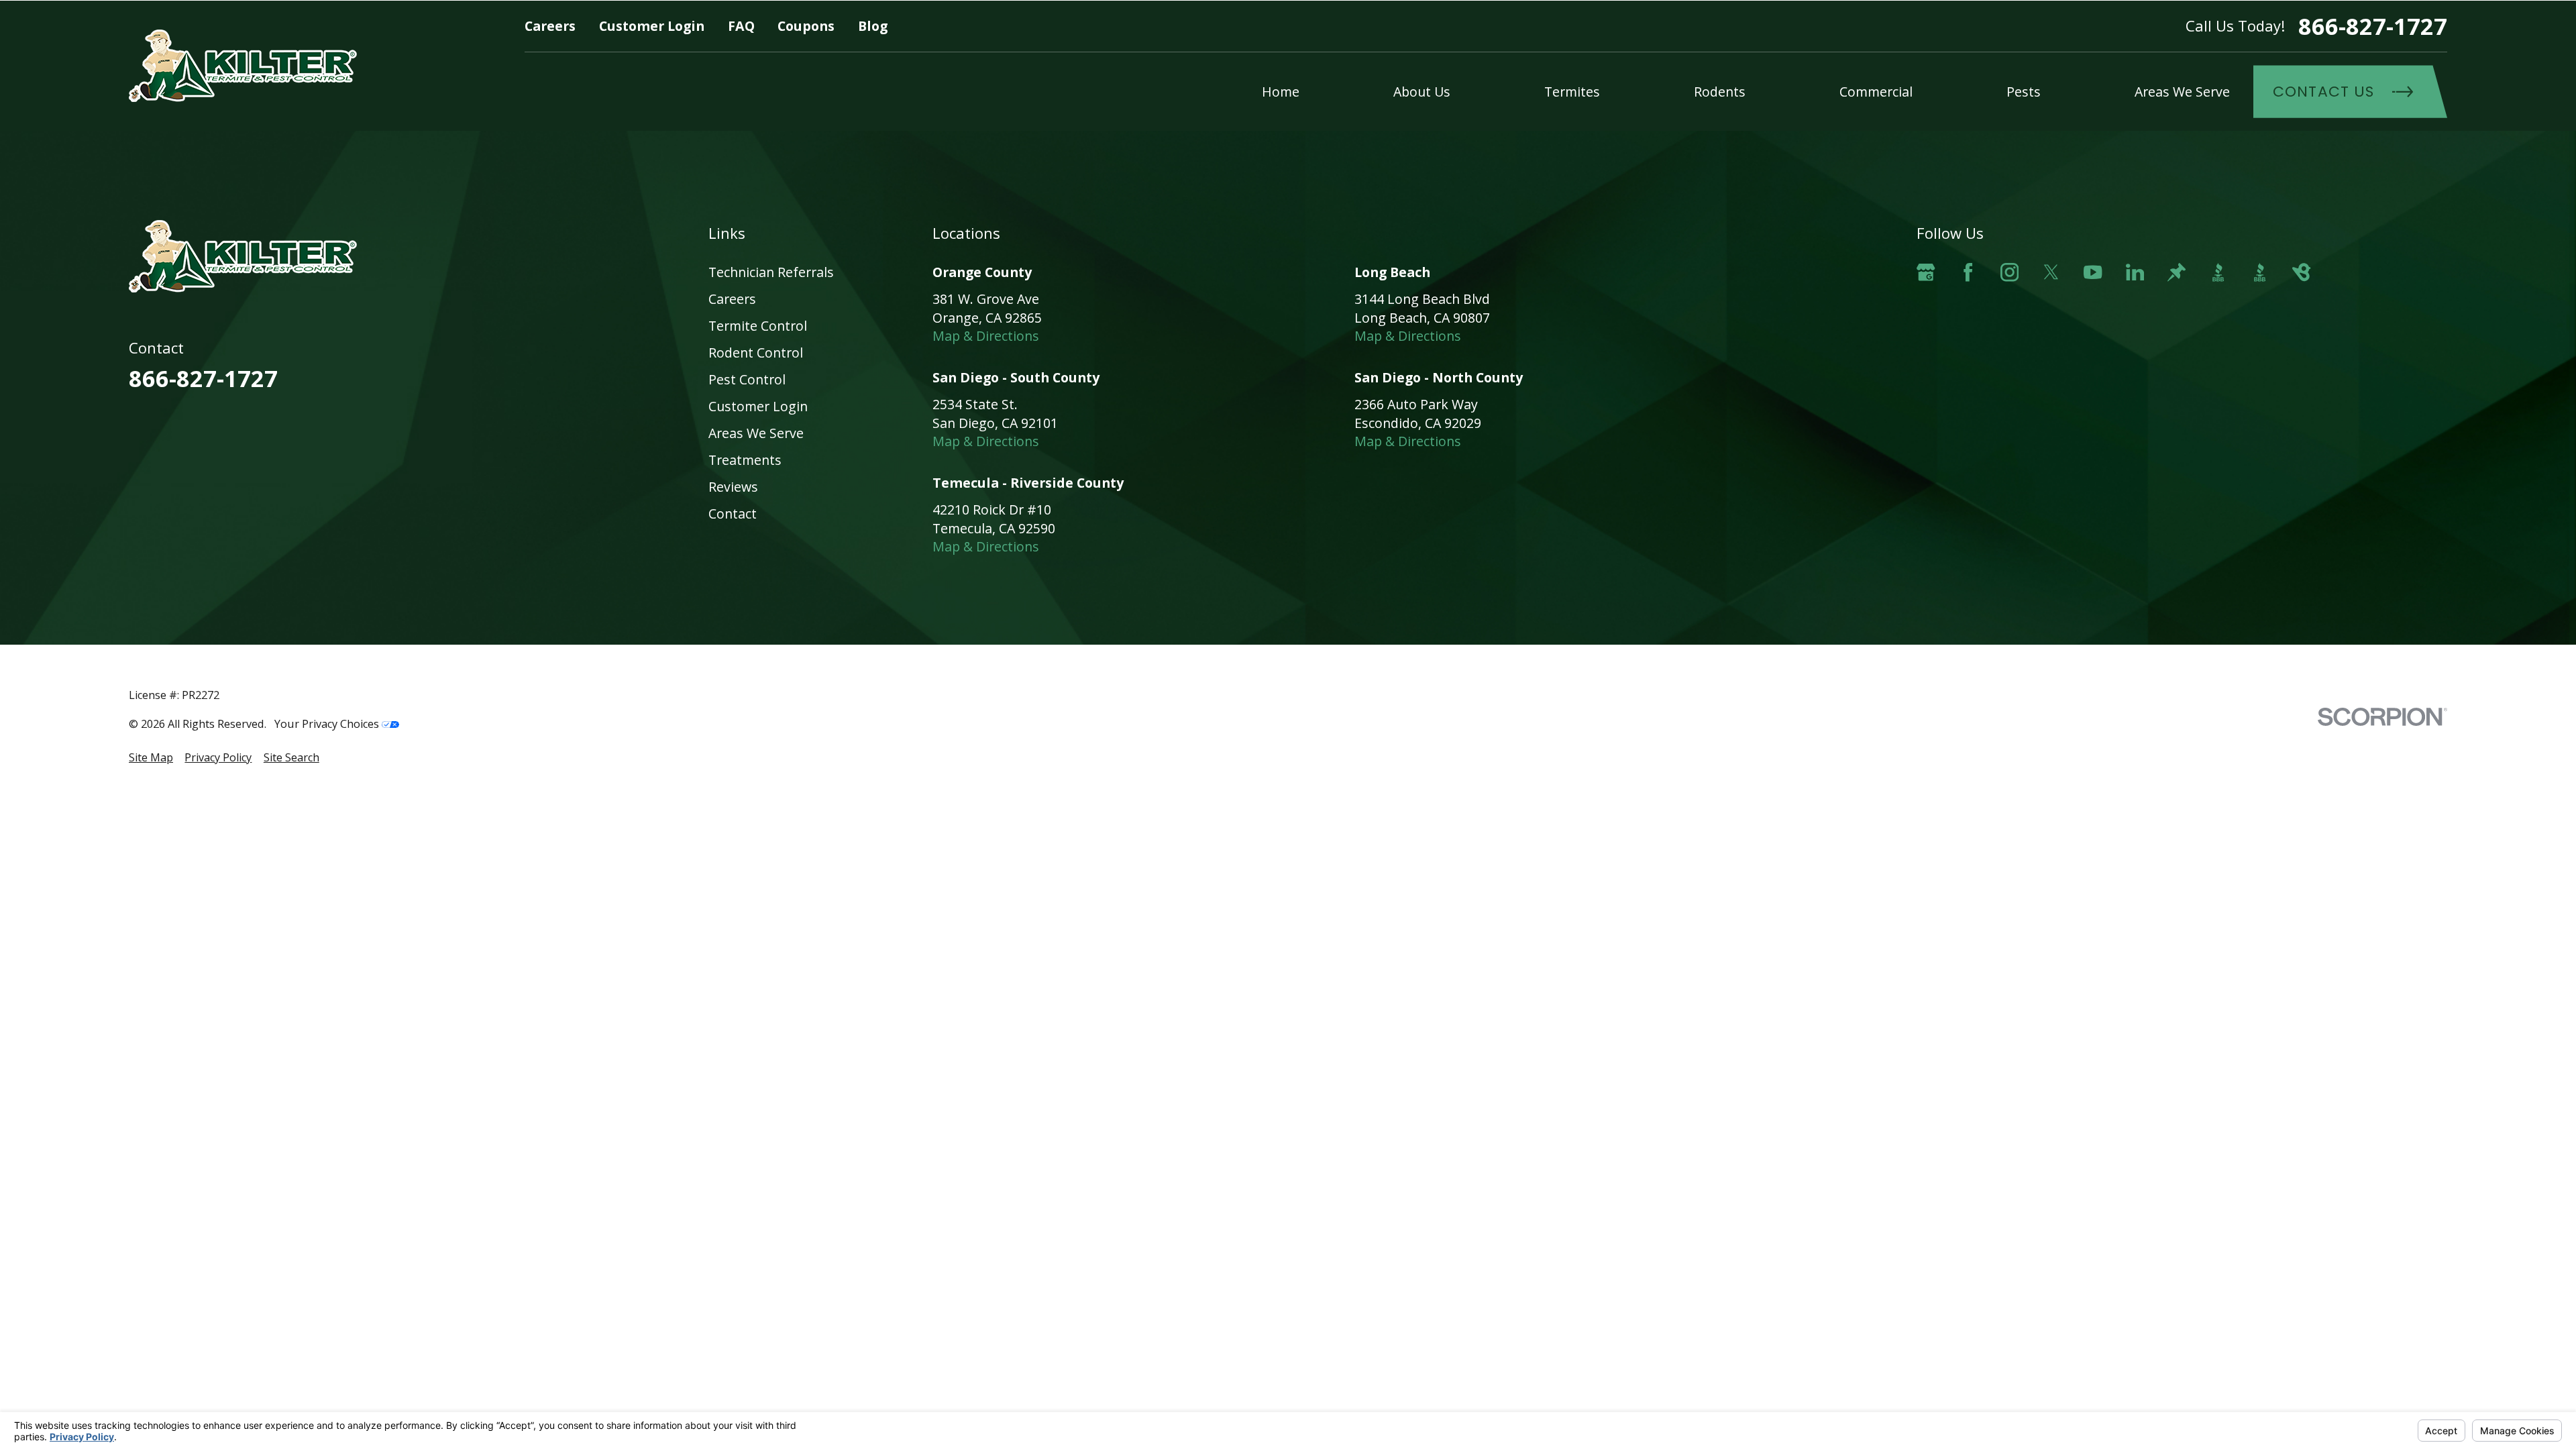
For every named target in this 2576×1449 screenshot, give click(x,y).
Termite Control (758, 326)
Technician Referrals (771, 272)
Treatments (745, 460)
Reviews (733, 487)
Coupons (806, 26)
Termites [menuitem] (1572, 92)
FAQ (741, 26)
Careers (550, 26)
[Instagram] (2009, 272)
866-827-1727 (2373, 26)
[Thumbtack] (2177, 272)
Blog (873, 26)
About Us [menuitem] (1422, 92)
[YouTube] (2093, 272)
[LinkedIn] (2135, 272)
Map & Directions (986, 336)
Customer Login (652, 26)
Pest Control (747, 379)
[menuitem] (151, 758)
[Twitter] (2051, 272)
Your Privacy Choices (328, 724)
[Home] (243, 66)
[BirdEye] (2301, 272)
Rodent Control (756, 353)
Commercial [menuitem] (1876, 92)
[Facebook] (1968, 272)
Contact (733, 514)
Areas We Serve (756, 433)
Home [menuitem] (1281, 92)
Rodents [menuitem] (1720, 92)
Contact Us (2323, 92)
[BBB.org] (2218, 272)
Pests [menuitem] (2024, 92)
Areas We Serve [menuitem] (2182, 92)
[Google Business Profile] (1926, 272)
